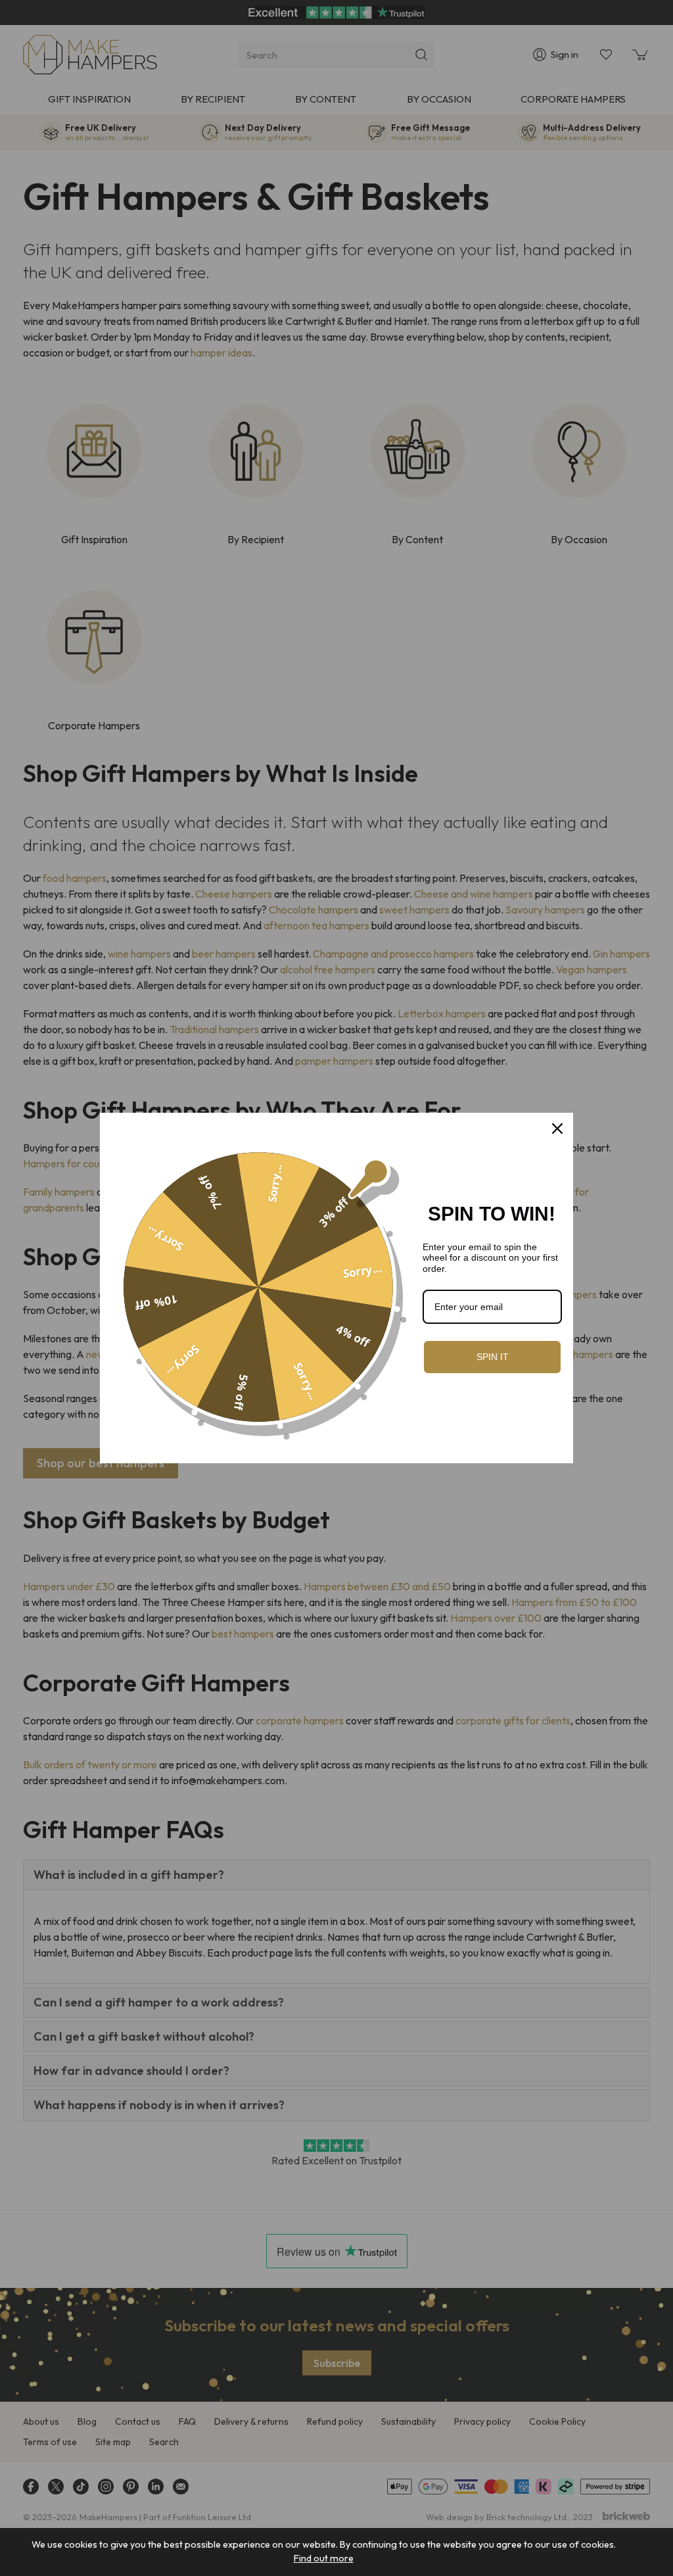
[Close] (557, 1129)
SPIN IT (493, 1357)
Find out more (324, 2558)
